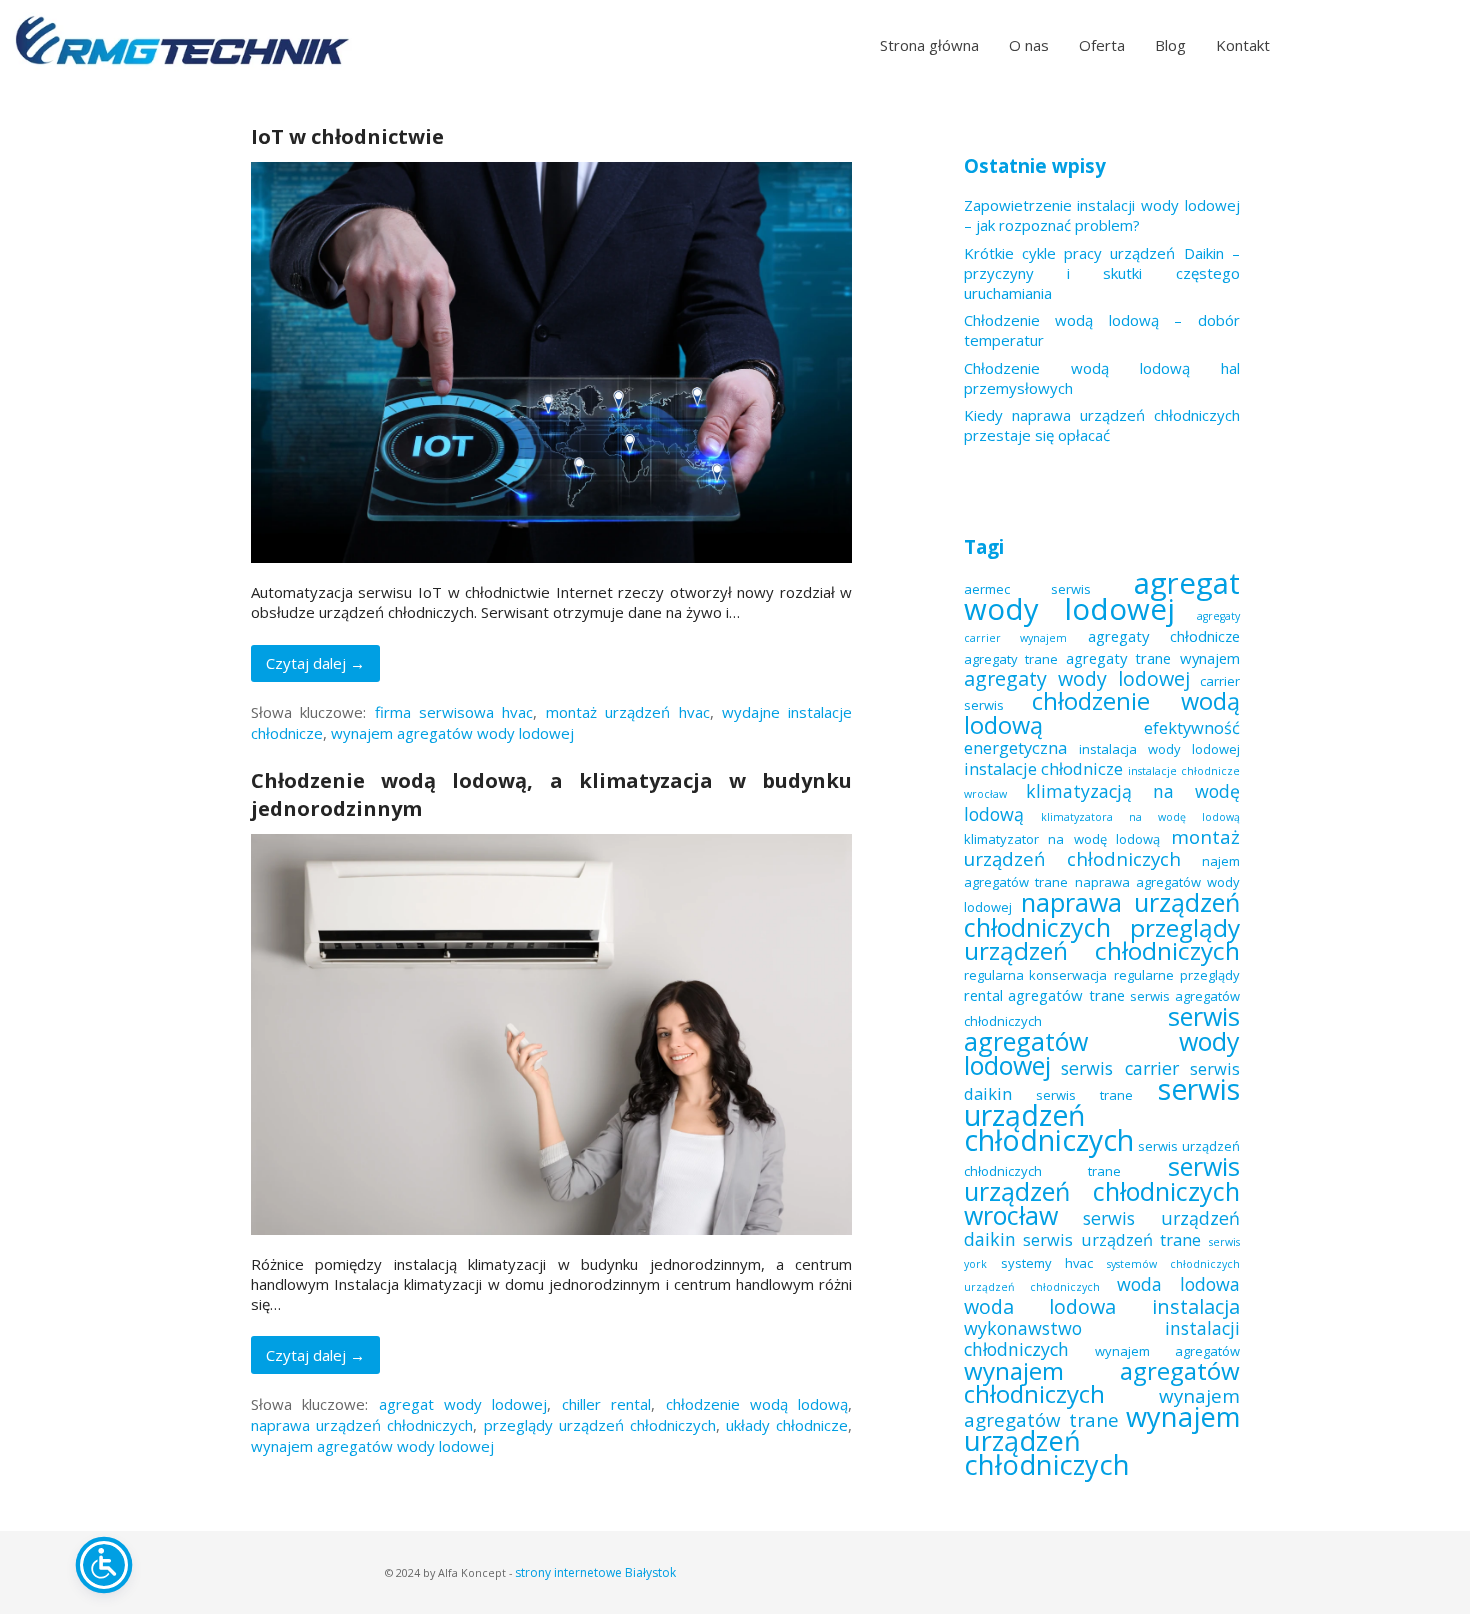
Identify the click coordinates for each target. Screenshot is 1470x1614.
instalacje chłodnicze (1044, 768)
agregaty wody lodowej (1077, 678)
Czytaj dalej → (315, 663)
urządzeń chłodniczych (1032, 1287)
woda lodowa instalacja (1102, 1306)
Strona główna (929, 45)
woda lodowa (1178, 1284)
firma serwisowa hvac (454, 712)
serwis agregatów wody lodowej (1102, 1040)
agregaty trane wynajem (1153, 658)
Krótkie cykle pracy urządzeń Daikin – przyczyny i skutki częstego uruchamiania (1102, 273)
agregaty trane (1011, 659)
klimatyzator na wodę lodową (1062, 839)
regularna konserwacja (1036, 975)
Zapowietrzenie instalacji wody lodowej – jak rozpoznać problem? (1102, 215)
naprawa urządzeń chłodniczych (362, 1425)
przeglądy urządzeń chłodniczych (600, 1425)
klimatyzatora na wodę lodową (1140, 817)
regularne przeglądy (1177, 975)
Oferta (1102, 45)
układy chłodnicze (787, 1425)
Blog (1170, 45)
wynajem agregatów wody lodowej (452, 733)
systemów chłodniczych (1173, 1264)
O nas (1029, 45)
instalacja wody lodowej (1159, 749)
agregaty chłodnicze (1164, 636)
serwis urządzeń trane (1112, 1239)
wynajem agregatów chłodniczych (1102, 1382)
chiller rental (606, 1404)
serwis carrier (1120, 1068)
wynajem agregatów (1167, 1351)
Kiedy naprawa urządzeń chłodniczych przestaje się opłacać (1102, 425)
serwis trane (1084, 1095)
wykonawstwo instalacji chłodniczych (1102, 1338)
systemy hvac (1047, 1263)
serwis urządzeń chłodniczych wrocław (1102, 1190)
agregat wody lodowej (463, 1404)
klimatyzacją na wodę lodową (1102, 802)
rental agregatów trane (1044, 995)
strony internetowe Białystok (595, 1572)
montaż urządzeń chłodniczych (1102, 847)
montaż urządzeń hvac (628, 712)
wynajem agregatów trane (1102, 1407)
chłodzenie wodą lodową (757, 1404)
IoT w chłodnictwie (347, 136)
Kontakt (1243, 45)
